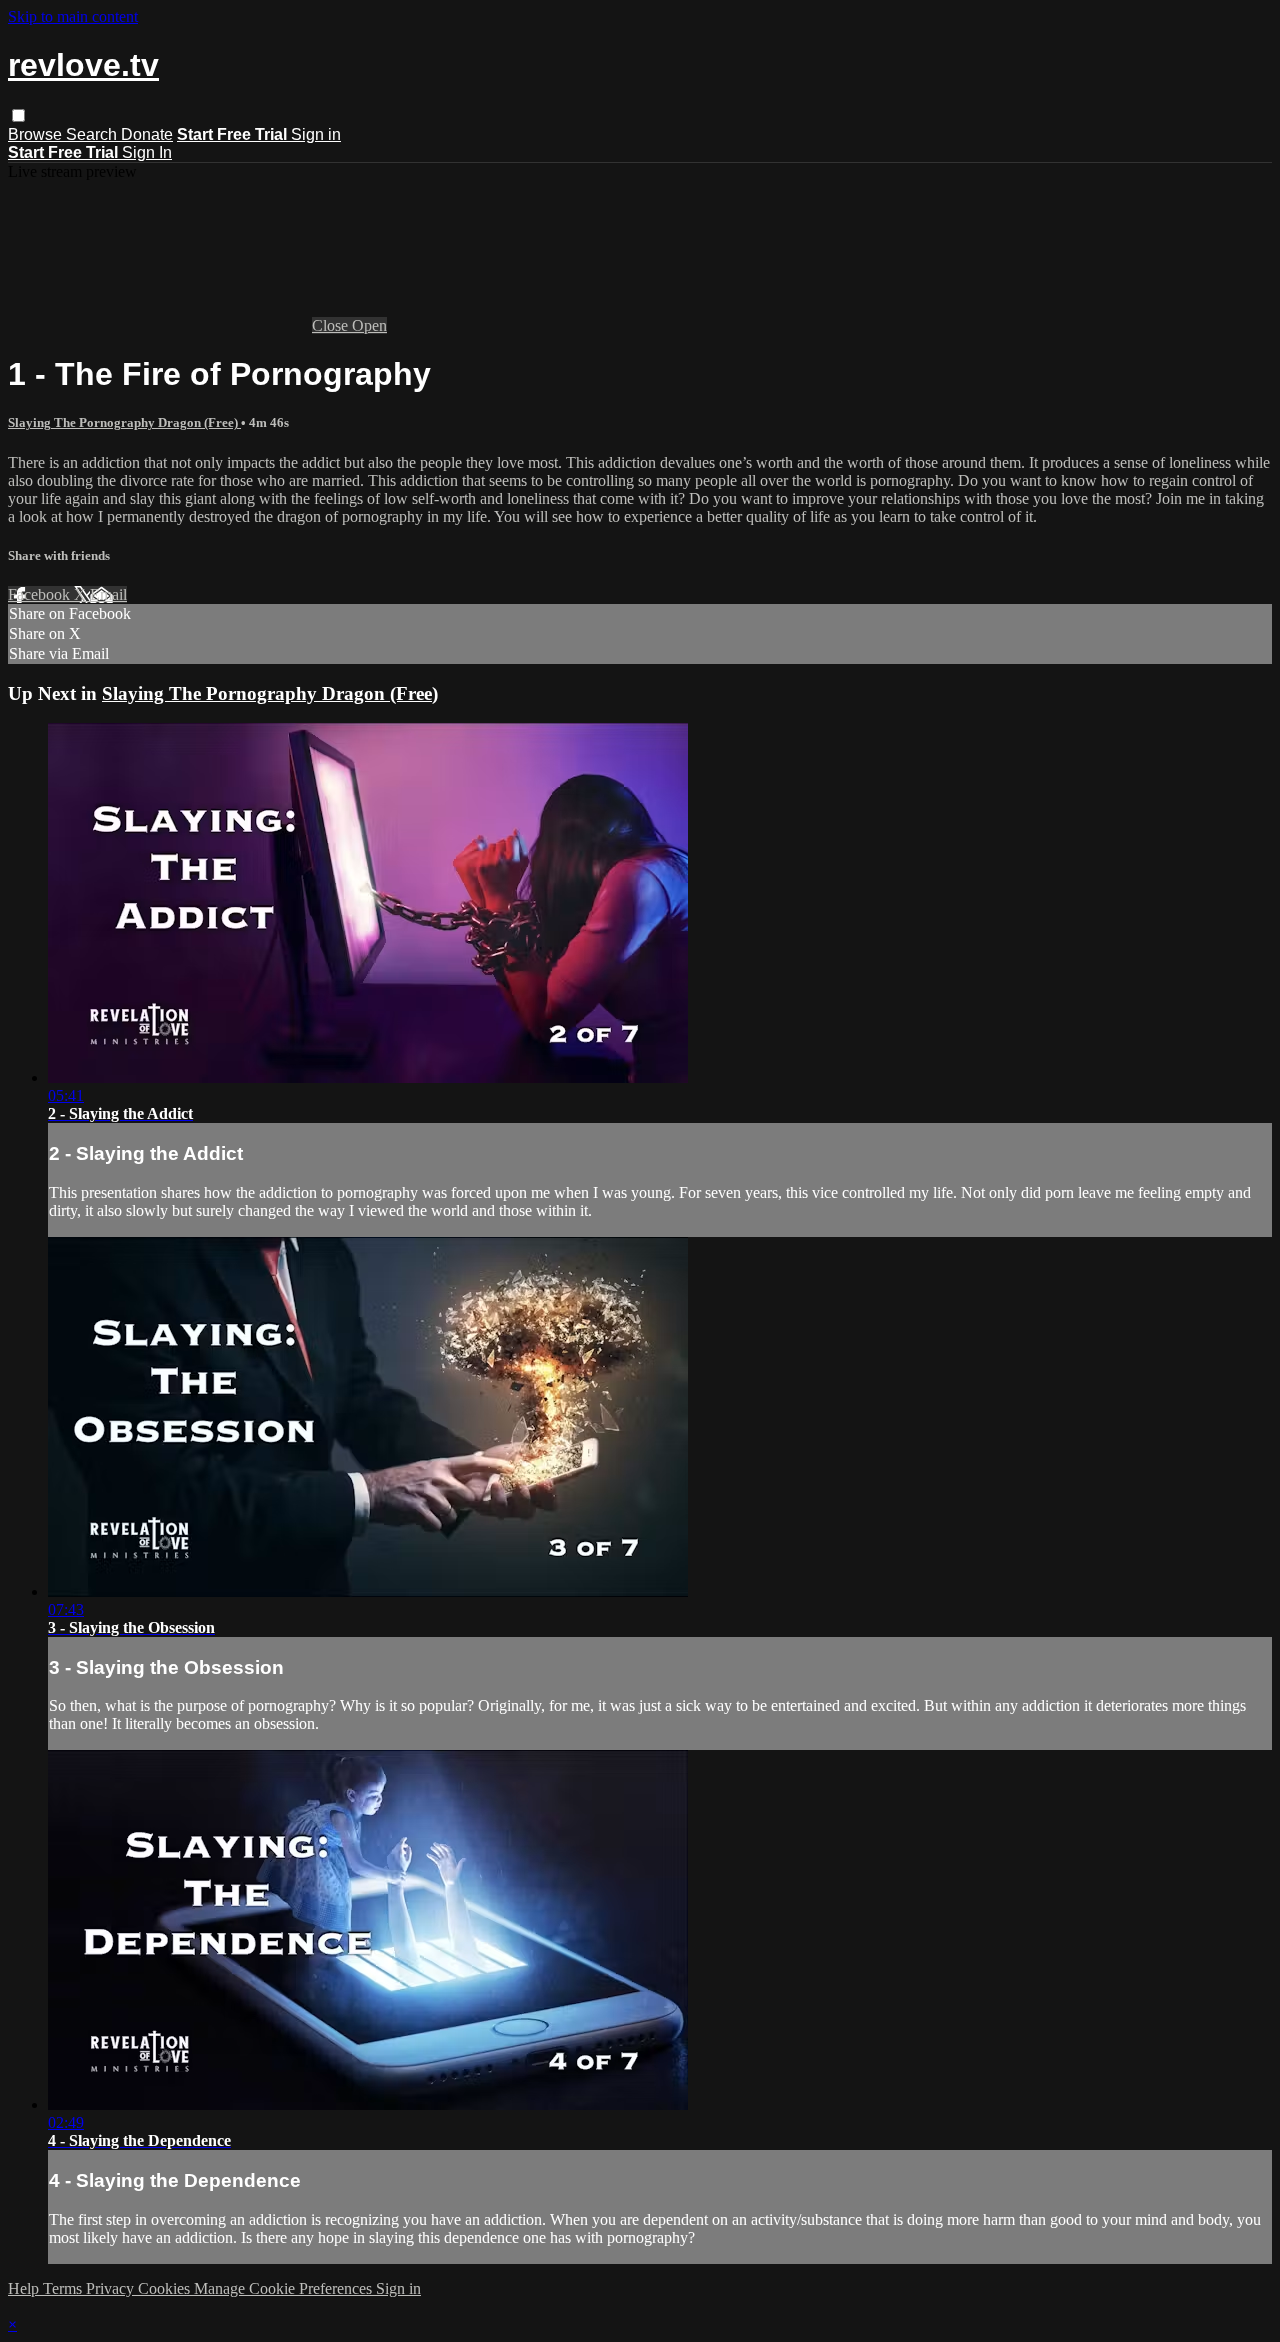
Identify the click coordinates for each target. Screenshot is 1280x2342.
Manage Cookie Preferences (285, 2288)
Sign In (147, 152)
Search (93, 134)
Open (369, 325)
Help (25, 2288)
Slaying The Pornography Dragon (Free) (124, 422)
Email (108, 594)
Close (332, 325)
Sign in (316, 134)
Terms (64, 2288)
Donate (147, 134)
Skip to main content (73, 16)
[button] (18, 115)
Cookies (166, 2288)
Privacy (112, 2288)
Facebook (41, 594)
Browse (37, 134)
